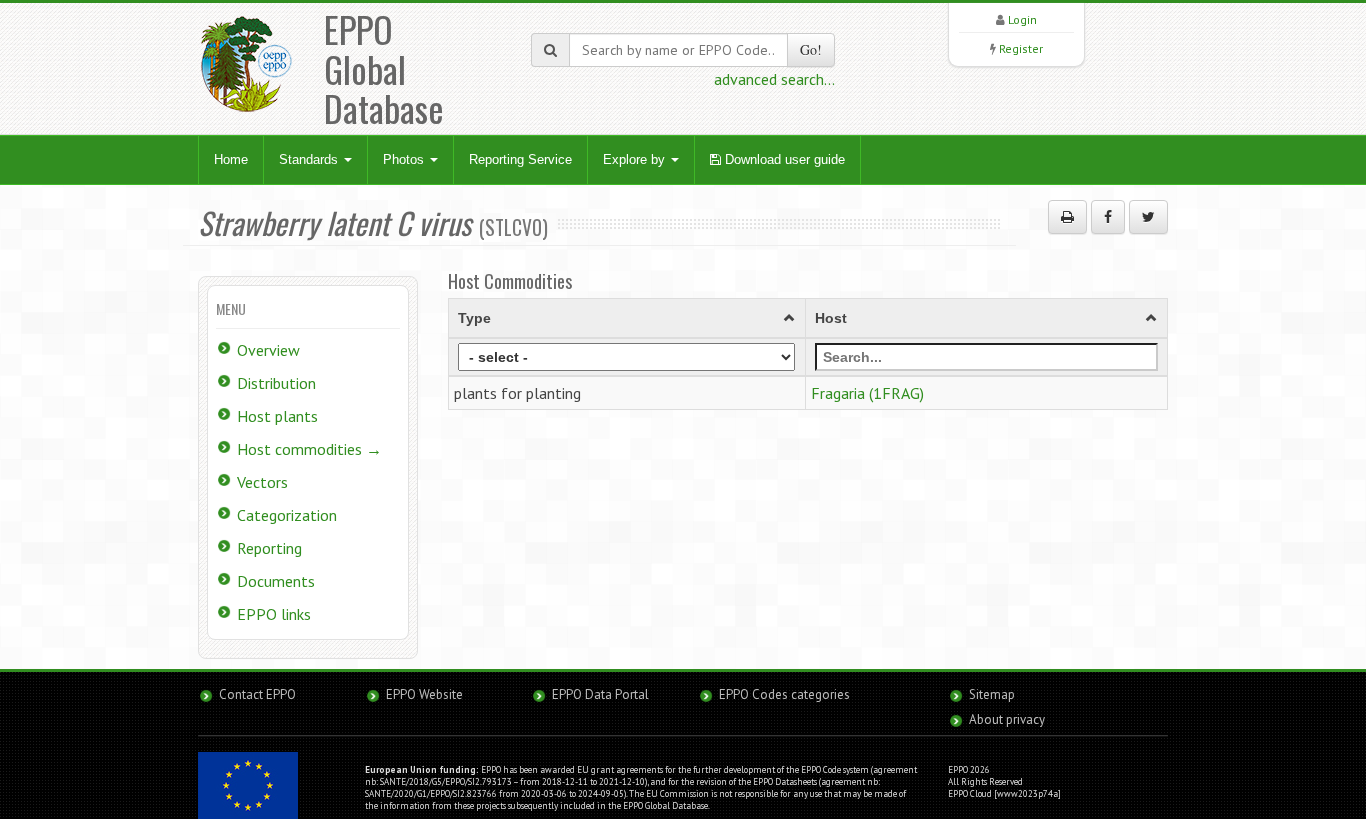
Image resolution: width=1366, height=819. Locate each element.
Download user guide (783, 159)
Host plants (277, 416)
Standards (310, 159)
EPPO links (274, 614)
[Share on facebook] (1108, 217)
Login (1022, 19)
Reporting (269, 548)
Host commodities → (309, 449)
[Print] (1067, 217)
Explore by (636, 159)
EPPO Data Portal (600, 694)
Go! (811, 49)
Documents (276, 581)
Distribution (276, 383)
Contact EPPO (257, 694)
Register (1021, 48)
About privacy (1007, 719)
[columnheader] (627, 318)
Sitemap (992, 694)
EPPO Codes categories (784, 694)
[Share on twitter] (1148, 217)
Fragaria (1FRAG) (867, 393)
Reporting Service (520, 159)
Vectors (262, 482)
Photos (405, 159)
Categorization (287, 515)
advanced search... (774, 79)
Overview (268, 350)
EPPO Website (424, 694)
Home (231, 159)
